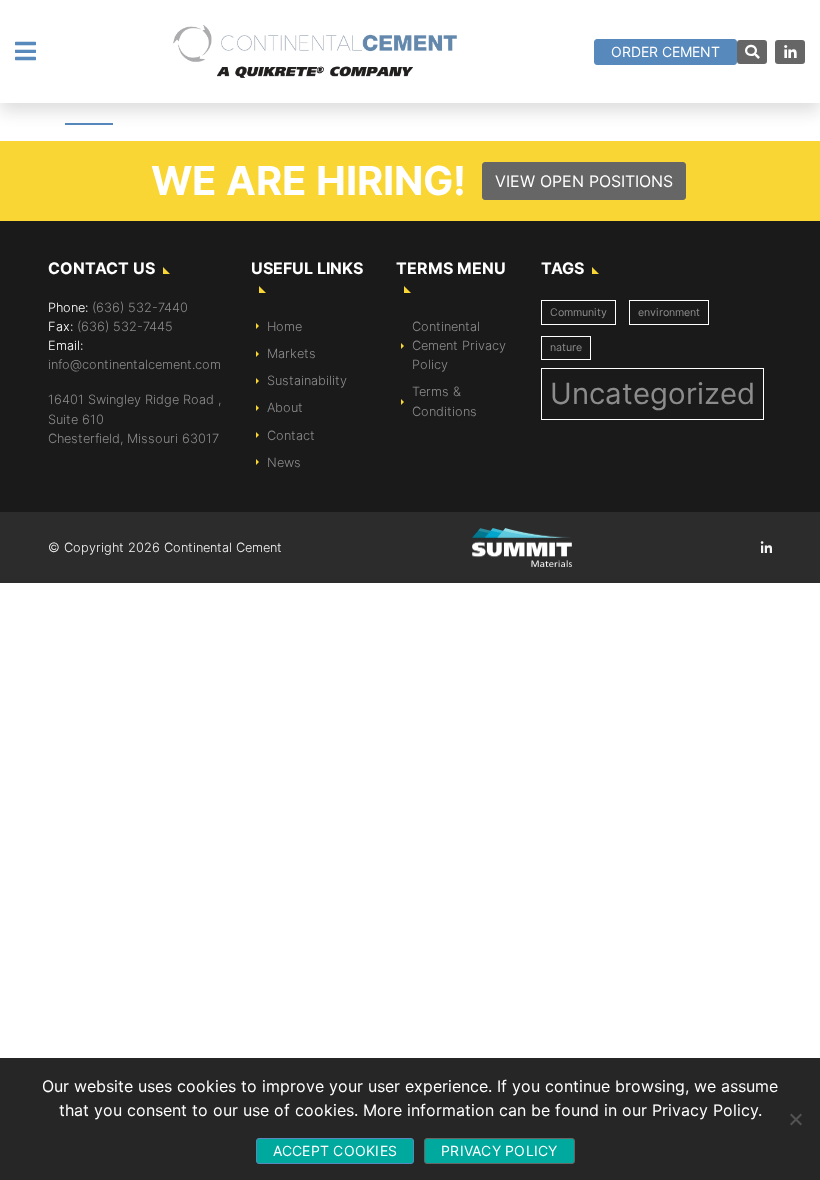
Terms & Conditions (444, 401)
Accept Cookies (335, 1150)
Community (578, 312)
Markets (291, 353)
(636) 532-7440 (140, 307)
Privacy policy (499, 1150)
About (285, 407)
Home (284, 326)
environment (669, 312)
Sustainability (307, 380)
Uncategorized (652, 393)
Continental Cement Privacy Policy (459, 345)
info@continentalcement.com (134, 364)
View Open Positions (584, 181)
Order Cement (665, 51)
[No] (795, 1119)
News (284, 462)
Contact (291, 435)
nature (566, 347)
